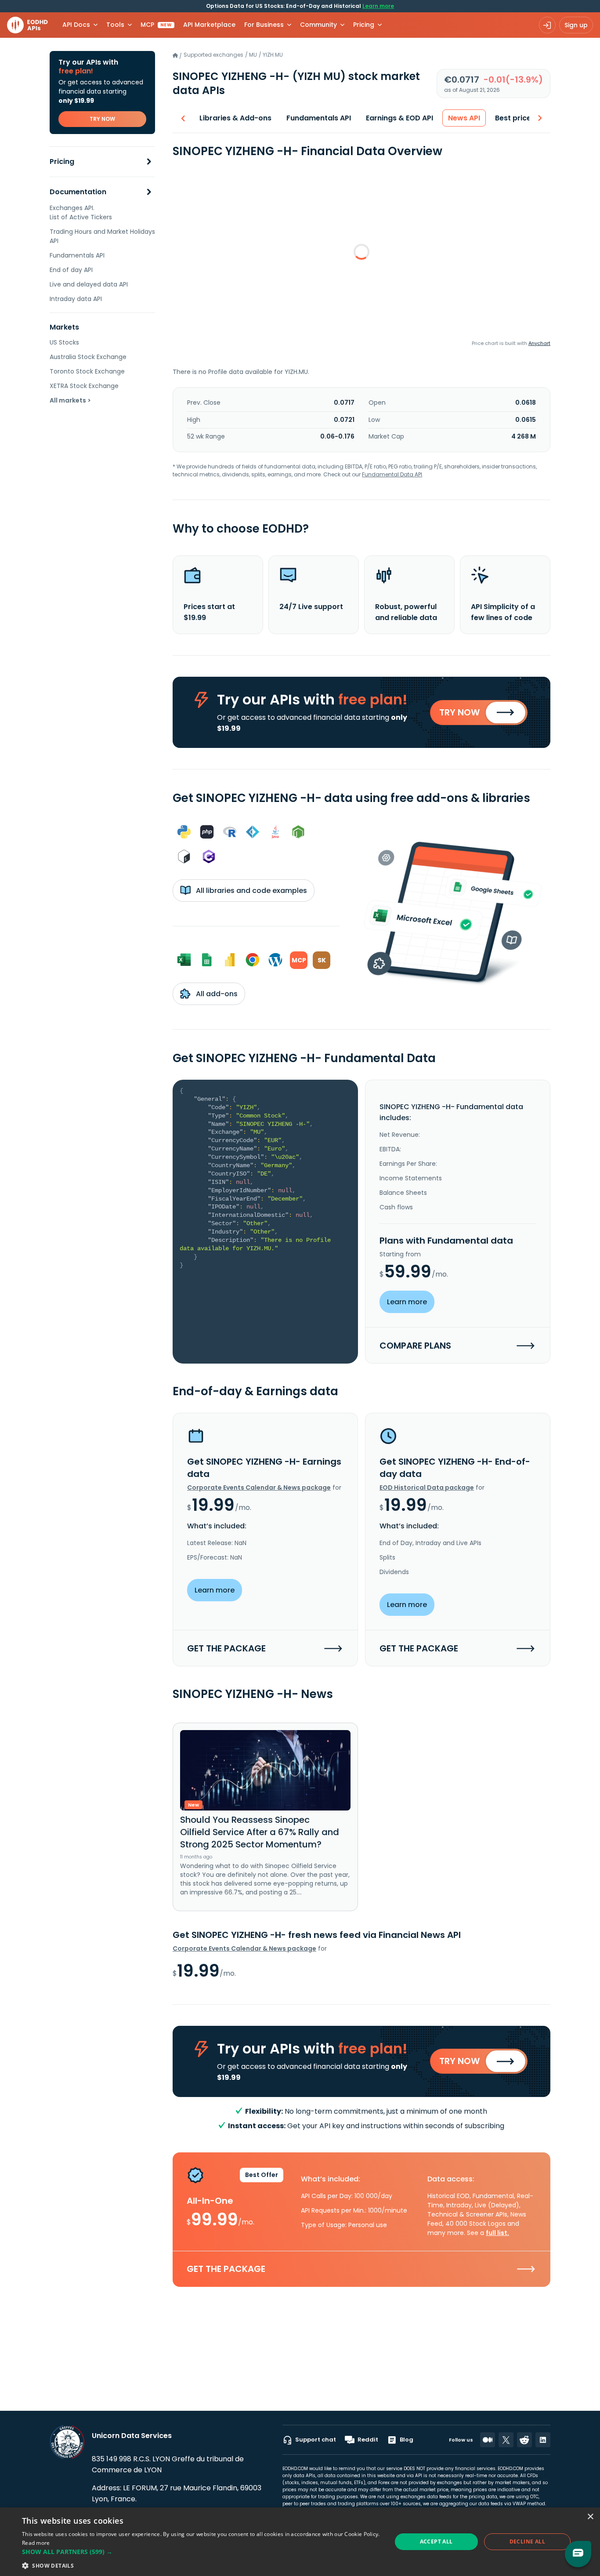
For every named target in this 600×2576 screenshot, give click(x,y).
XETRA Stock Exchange (84, 386)
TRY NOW (102, 119)
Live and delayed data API (89, 284)
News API (464, 118)
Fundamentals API (77, 255)
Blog (407, 2440)
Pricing (62, 162)
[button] (201, 2552)
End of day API (71, 270)
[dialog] (300, 2542)
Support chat (316, 2440)
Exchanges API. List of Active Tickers (81, 212)
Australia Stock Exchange (88, 357)
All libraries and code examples (251, 891)
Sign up (576, 25)
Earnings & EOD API (399, 118)
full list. (497, 2233)
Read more (36, 2543)
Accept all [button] (436, 2542)
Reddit (368, 2440)
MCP (156, 25)
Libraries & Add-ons (235, 118)
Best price (513, 118)
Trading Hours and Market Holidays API (102, 236)
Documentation (78, 192)
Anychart (539, 343)
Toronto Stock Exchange (87, 371)
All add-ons (216, 994)
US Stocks (64, 342)
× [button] (590, 2517)
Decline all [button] (527, 2542)
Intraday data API (76, 299)
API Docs (76, 25)
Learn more (378, 6)
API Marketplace (209, 25)
